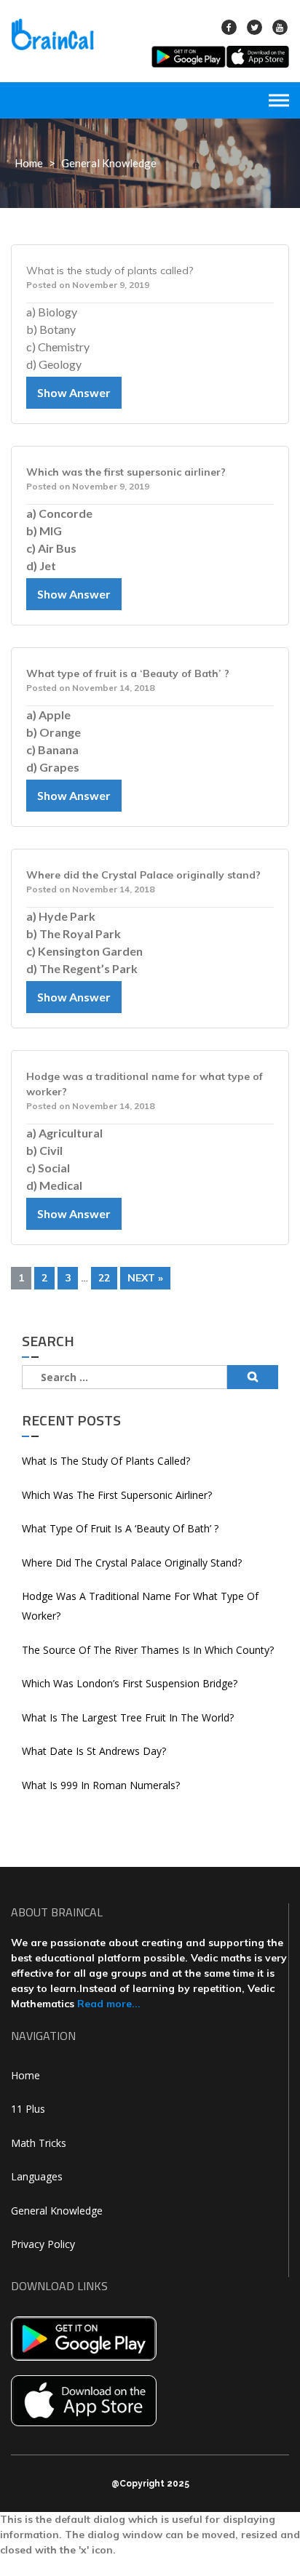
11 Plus (28, 2109)
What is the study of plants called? (106, 1461)
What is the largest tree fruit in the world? (128, 1717)
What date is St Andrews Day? (94, 1751)
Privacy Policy (43, 2244)
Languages (37, 2176)
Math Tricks (39, 2143)
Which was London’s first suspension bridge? (130, 1683)
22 (104, 1278)
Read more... (109, 2004)
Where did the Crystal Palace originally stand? (132, 1563)
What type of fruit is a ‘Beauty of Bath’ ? (120, 1528)
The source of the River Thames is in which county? (148, 1650)
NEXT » (145, 1278)
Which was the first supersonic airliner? (117, 1495)
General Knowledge (57, 2211)
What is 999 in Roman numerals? (101, 1785)
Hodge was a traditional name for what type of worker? (140, 1606)
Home (29, 163)
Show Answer (74, 392)
